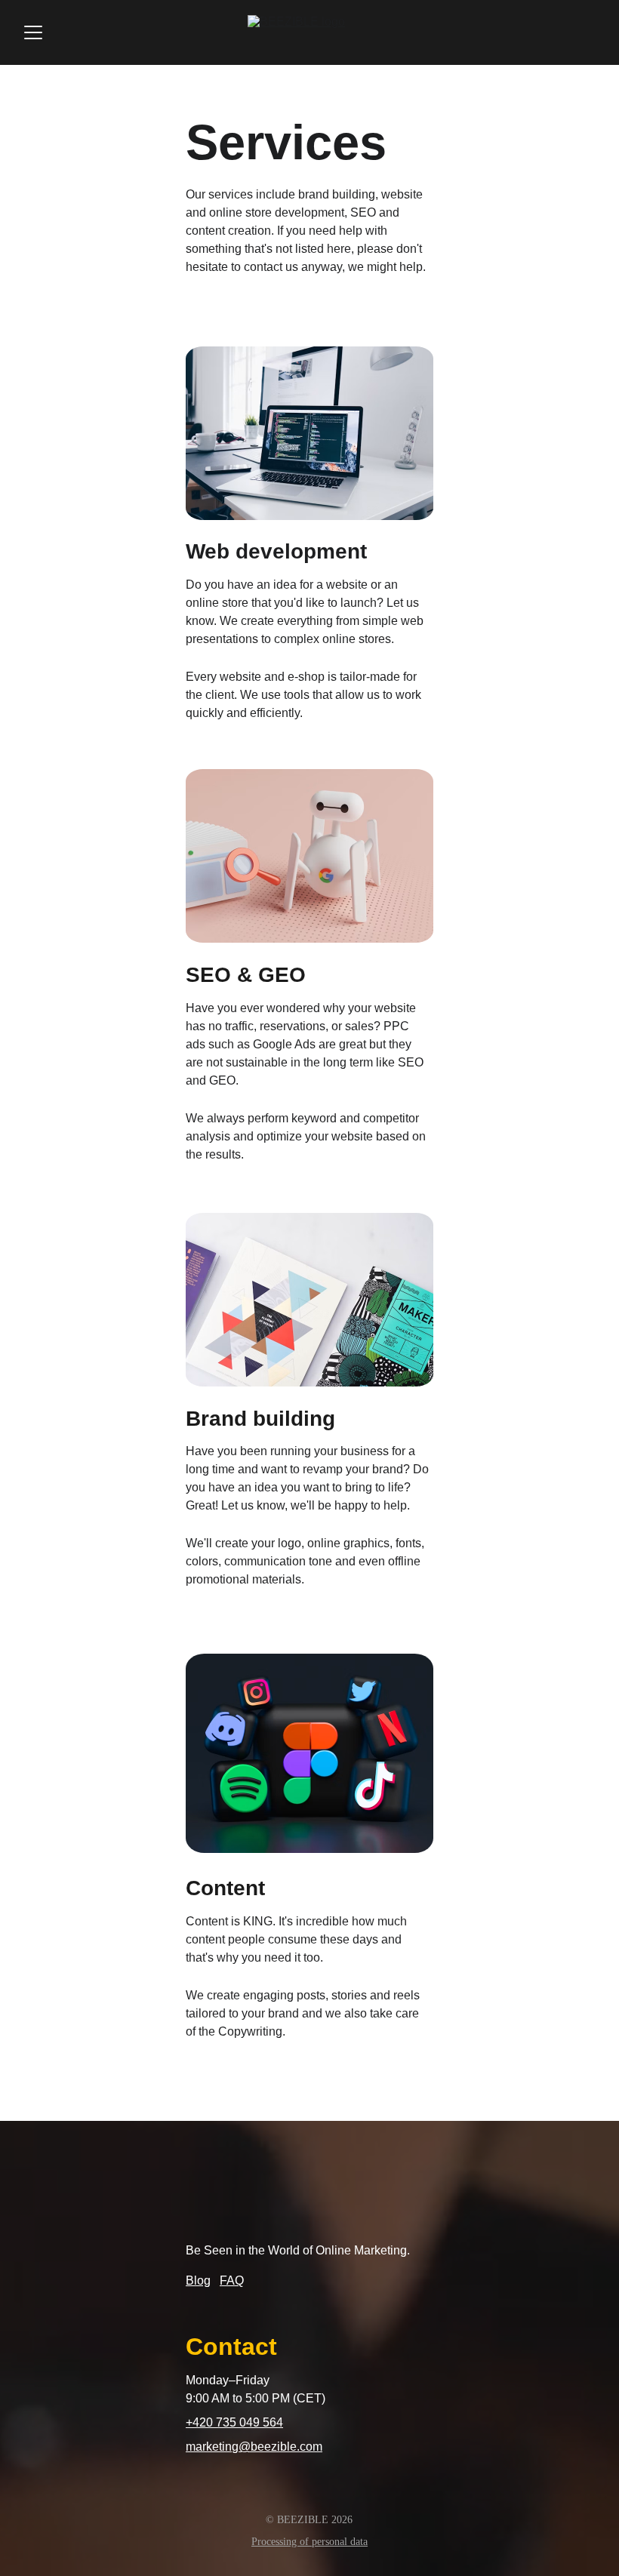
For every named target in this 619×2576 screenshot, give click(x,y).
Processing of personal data (309, 2542)
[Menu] (33, 32)
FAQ (232, 2281)
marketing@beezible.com (254, 2447)
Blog (198, 2281)
